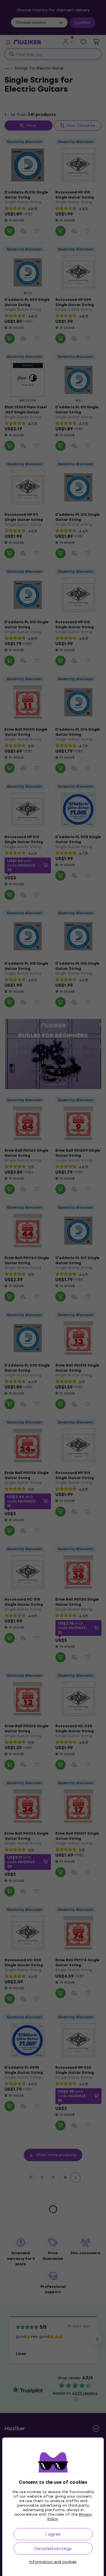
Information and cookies (53, 2562)
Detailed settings (53, 2549)
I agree (53, 2534)
